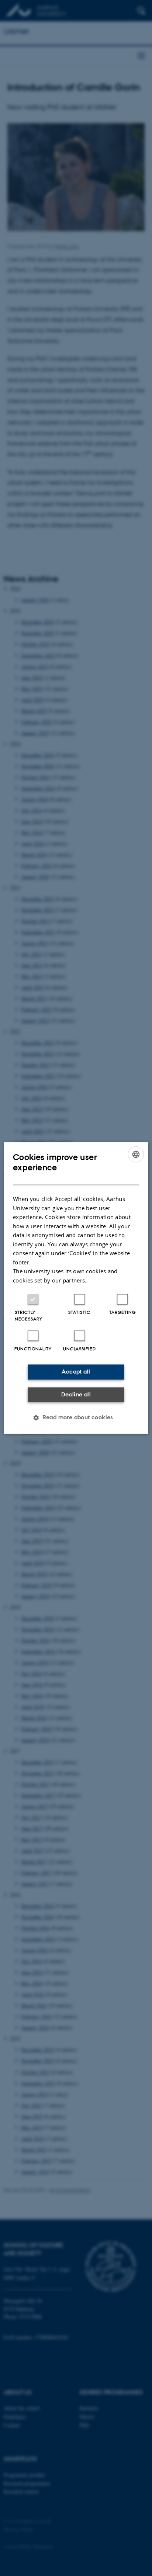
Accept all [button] (76, 1372)
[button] (76, 1418)
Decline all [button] (76, 1394)
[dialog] (76, 1288)
